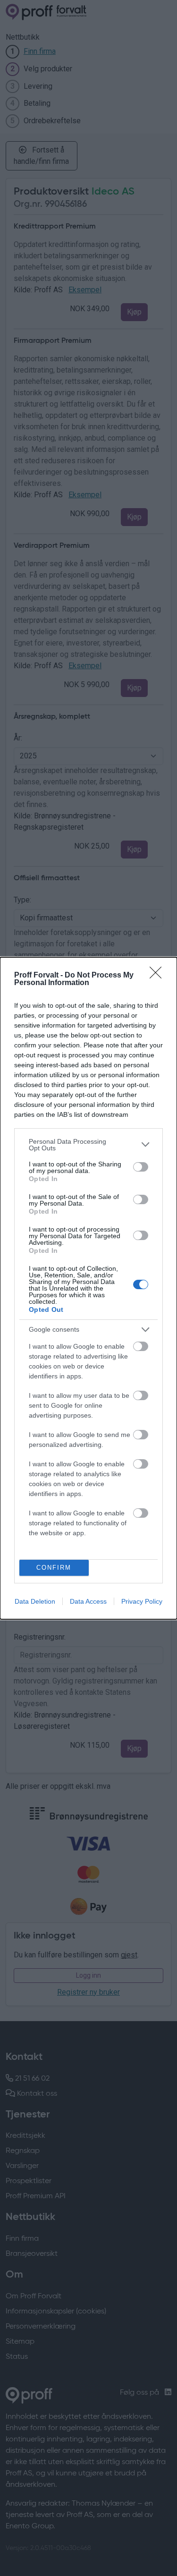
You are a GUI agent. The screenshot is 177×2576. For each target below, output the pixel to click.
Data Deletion (35, 1601)
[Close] (159, 976)
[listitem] (88, 1145)
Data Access (88, 1601)
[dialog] (88, 1288)
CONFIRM (54, 1568)
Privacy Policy (142, 1601)
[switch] (141, 1167)
